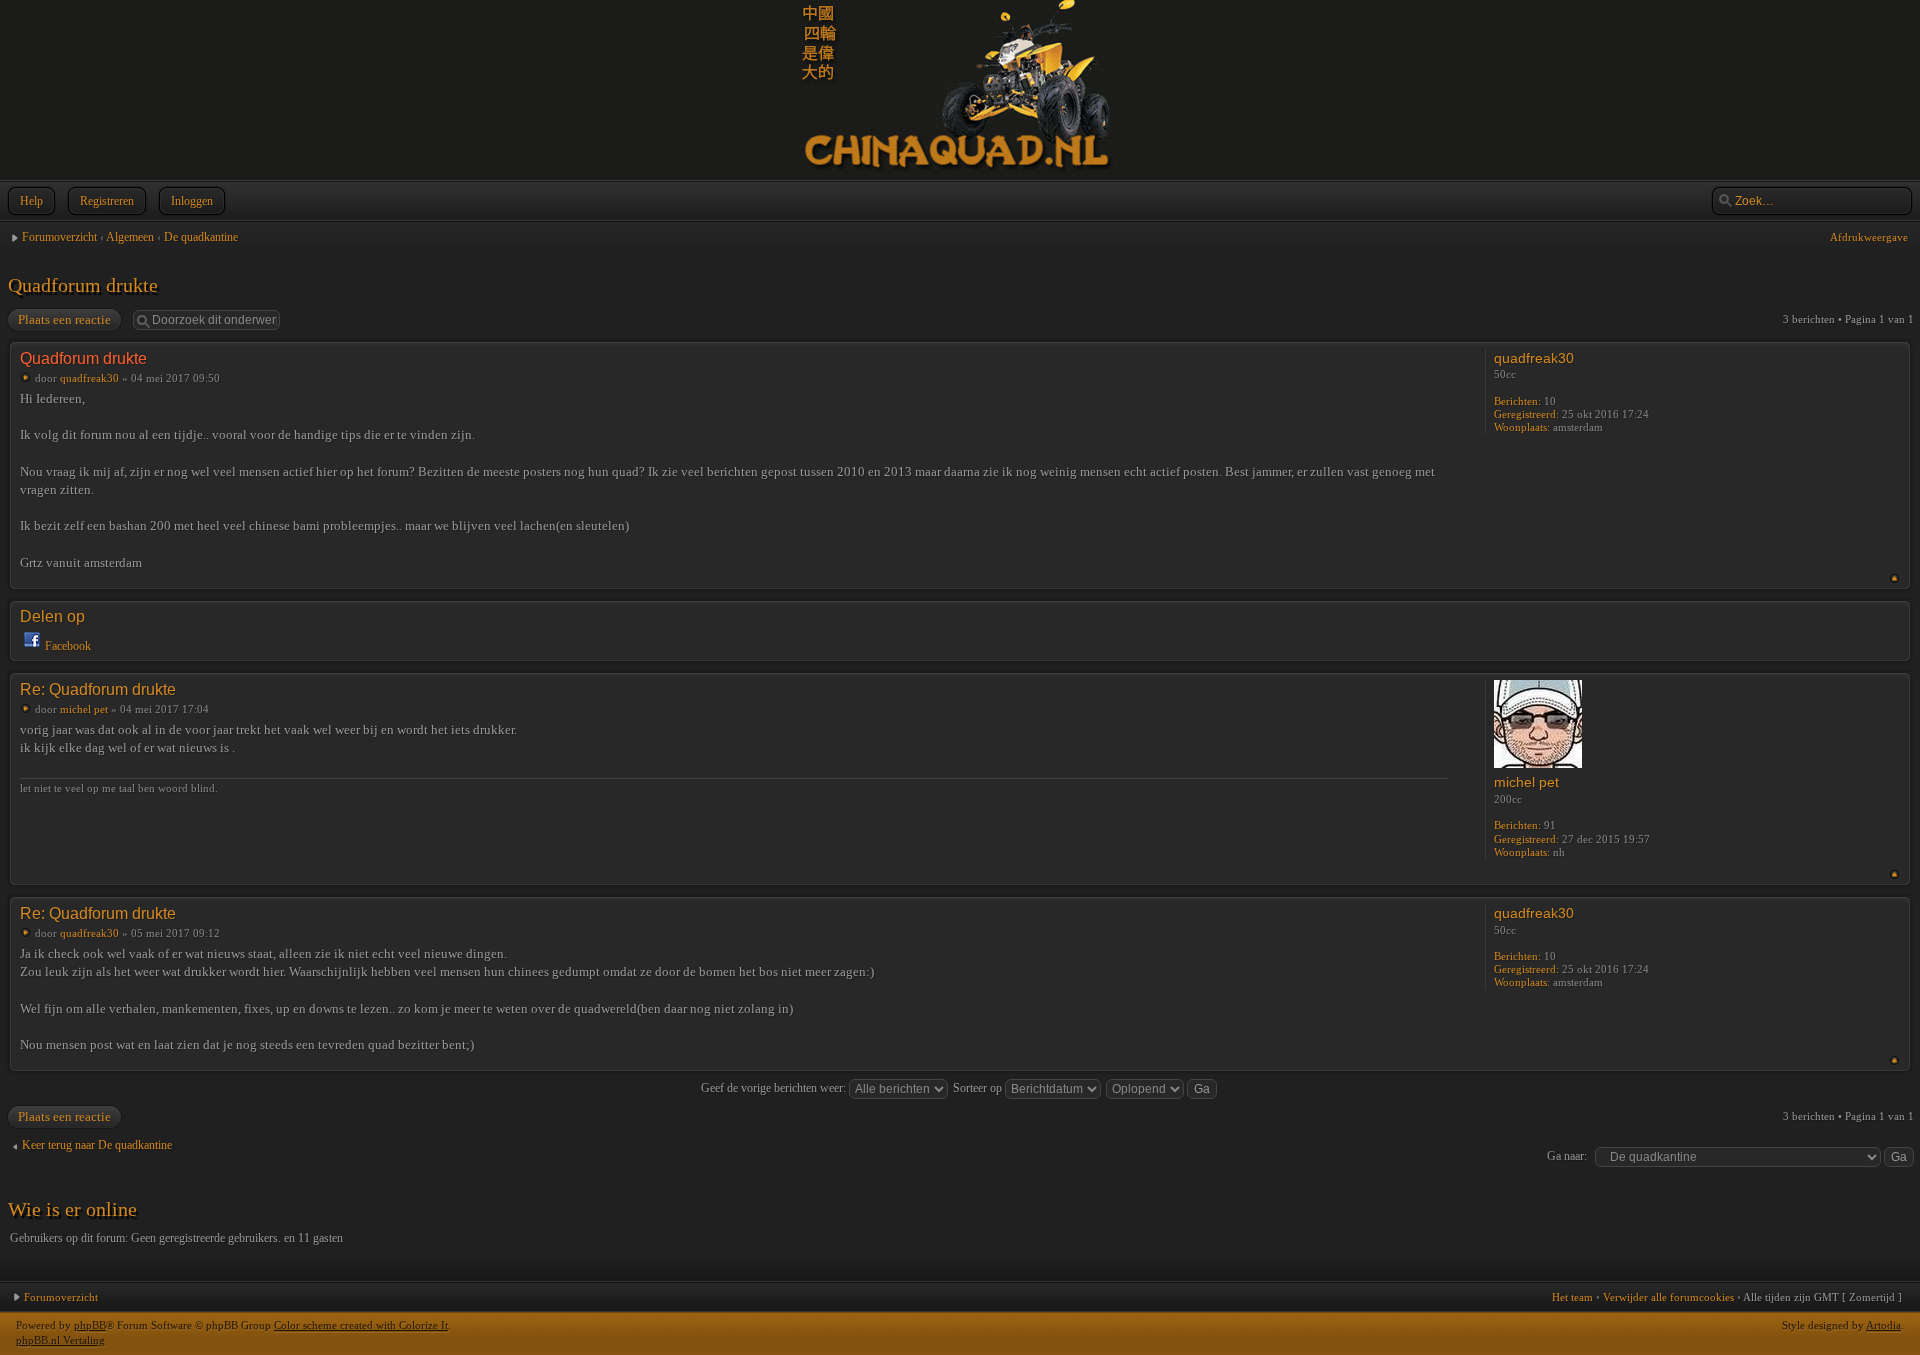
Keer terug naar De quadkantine (97, 1145)
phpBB (90, 1325)
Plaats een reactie (64, 319)
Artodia (1883, 1325)
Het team (1572, 1297)
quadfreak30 (89, 378)
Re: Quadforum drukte (98, 689)
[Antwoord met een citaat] (1413, 357)
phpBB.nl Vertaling (60, 1340)
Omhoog (1894, 578)
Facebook (68, 646)
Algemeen (130, 237)
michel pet (84, 709)
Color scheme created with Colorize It (361, 1325)
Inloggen (192, 201)
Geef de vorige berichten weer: (775, 1088)
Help (31, 201)
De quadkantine (201, 237)
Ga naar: (1567, 1156)
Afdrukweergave (1869, 237)
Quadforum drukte (83, 285)
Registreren (107, 201)
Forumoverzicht (59, 237)
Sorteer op (979, 1088)
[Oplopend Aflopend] (1162, 1088)
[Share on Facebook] (32, 646)
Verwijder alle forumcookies (1668, 1297)
